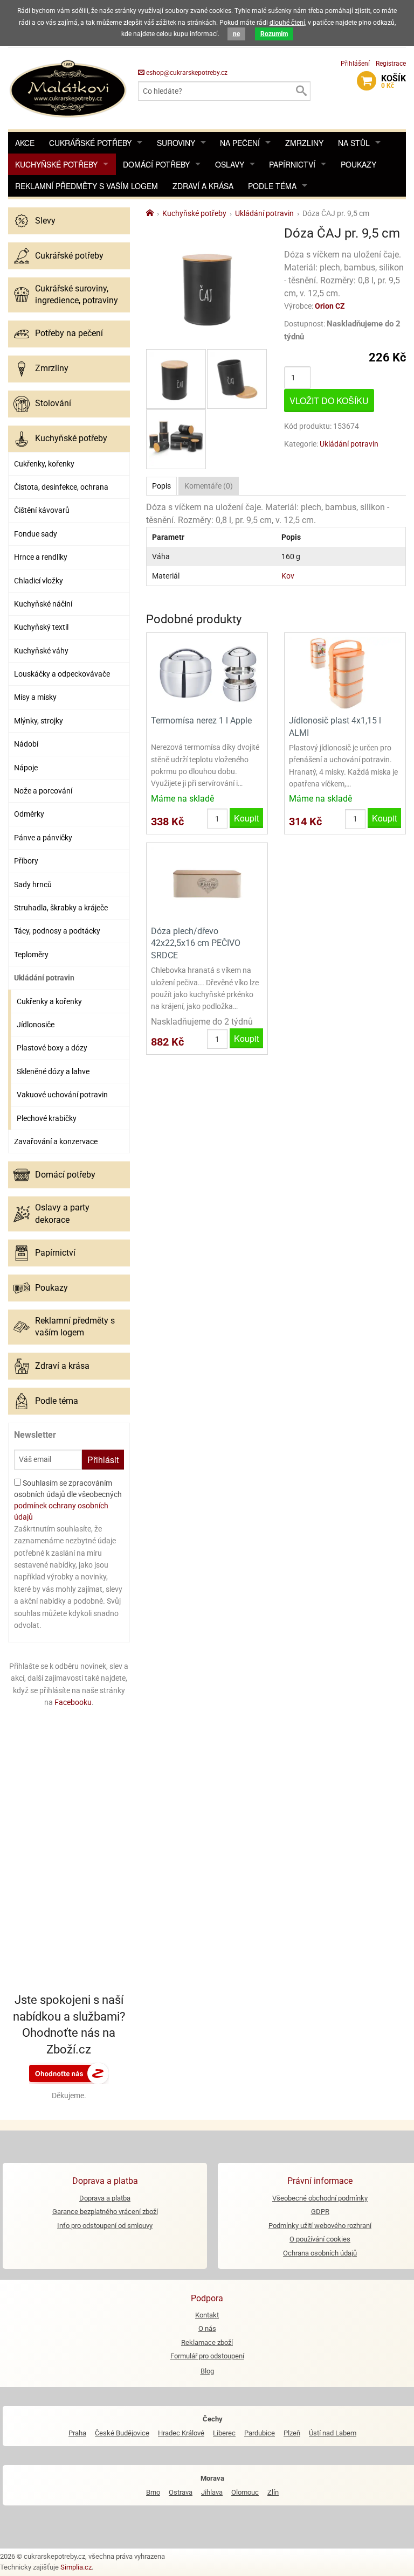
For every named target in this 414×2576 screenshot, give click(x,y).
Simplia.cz (76, 2567)
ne (236, 34)
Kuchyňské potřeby (56, 164)
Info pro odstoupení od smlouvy (105, 2226)
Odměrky (29, 814)
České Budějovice (122, 2433)
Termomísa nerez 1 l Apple (201, 720)
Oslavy (230, 164)
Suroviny (176, 143)
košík (394, 81)
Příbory (26, 861)
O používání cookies (320, 2239)
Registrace (391, 64)
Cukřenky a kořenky (49, 1001)
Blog (207, 2371)
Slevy (45, 221)
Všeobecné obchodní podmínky (320, 2198)
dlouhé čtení (287, 23)
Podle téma (272, 186)
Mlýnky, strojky (39, 721)
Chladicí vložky (39, 581)
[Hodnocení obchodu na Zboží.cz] (69, 2073)
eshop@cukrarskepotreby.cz (186, 73)
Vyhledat (301, 91)
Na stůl (354, 143)
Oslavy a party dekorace (62, 1213)
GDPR (320, 2212)
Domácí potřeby (156, 164)
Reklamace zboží (207, 2342)
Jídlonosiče (36, 1025)
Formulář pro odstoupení (207, 2356)
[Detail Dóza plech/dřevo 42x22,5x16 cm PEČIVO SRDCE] (207, 883)
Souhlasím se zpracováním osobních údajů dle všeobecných (68, 1500)
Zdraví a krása (203, 186)
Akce (25, 143)
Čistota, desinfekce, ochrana (61, 487)
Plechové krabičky (47, 1118)
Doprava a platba (105, 2198)
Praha (77, 2433)
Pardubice (260, 2433)
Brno (153, 2492)
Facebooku (73, 1702)
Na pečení (240, 143)
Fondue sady (36, 534)
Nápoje (26, 768)
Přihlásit (103, 1460)
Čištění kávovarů (42, 510)
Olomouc (245, 2492)
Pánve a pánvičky (43, 838)
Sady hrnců (33, 885)
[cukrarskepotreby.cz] (69, 88)
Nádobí (26, 744)
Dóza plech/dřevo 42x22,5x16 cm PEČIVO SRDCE (196, 943)
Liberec (224, 2433)
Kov (288, 576)
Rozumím (274, 34)
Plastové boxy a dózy (52, 1048)
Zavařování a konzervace (56, 1141)
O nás (207, 2328)
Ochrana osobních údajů (320, 2253)
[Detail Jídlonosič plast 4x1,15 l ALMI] (345, 673)
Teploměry (31, 955)
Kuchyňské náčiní (43, 604)
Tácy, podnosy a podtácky (57, 931)
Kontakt (207, 2315)
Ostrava (181, 2492)
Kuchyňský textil (41, 627)
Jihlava (212, 2492)
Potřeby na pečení (69, 333)
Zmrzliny (304, 143)
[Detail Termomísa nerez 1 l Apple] (207, 673)
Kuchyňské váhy (41, 651)
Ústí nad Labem (333, 2433)
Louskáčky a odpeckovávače (62, 674)
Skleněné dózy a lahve (53, 1071)
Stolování (53, 403)
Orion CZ (330, 306)
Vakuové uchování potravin (62, 1095)
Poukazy (358, 164)
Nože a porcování (43, 791)
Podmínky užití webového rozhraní (320, 2226)
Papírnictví (292, 164)
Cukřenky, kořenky (44, 464)
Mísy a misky (35, 697)
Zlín (273, 2492)
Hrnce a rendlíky (41, 557)
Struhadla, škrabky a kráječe (61, 908)
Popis (161, 486)
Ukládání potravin (44, 978)
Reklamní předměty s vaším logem (87, 186)
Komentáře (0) (209, 486)
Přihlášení (355, 64)
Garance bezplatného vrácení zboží (105, 2212)
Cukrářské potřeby (90, 143)
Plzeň (292, 2433)
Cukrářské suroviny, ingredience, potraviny (77, 294)
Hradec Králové (181, 2433)
